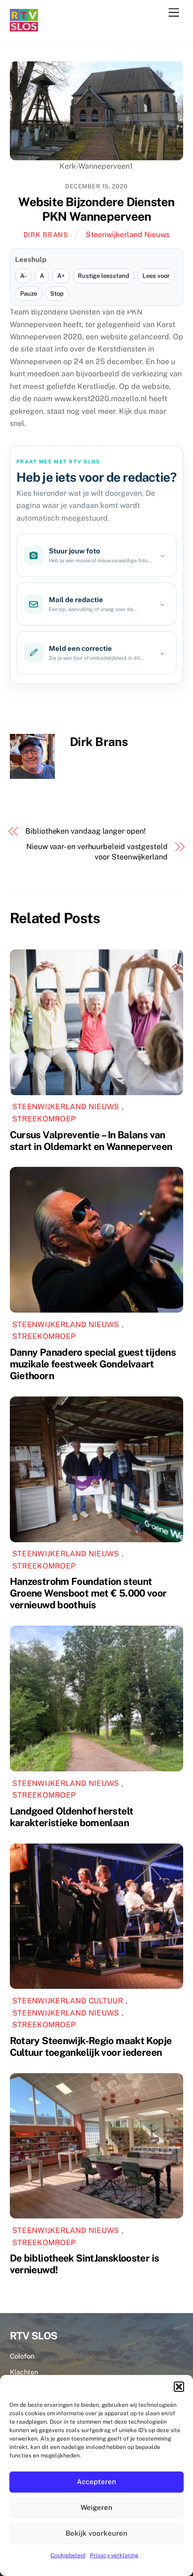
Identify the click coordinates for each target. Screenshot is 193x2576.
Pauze (29, 294)
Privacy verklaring (114, 2555)
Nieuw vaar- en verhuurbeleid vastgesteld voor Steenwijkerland (97, 852)
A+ (61, 276)
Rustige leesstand (104, 276)
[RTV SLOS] (24, 27)
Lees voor (156, 276)
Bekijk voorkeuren (96, 2533)
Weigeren (96, 2507)
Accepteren (96, 2482)
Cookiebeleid (68, 2555)
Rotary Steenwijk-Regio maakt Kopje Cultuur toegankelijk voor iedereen (91, 2046)
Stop (57, 294)
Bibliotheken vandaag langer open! (85, 831)
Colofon (22, 2356)
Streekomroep (44, 1119)
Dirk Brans (46, 235)
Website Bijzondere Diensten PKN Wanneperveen (96, 209)
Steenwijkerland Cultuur (68, 2001)
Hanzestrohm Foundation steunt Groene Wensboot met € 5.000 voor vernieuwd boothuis (88, 1593)
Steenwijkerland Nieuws (128, 235)
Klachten (24, 2372)
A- (23, 276)
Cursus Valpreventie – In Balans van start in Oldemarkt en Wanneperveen (91, 1141)
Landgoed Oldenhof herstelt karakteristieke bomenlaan (72, 1817)
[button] (179, 2387)
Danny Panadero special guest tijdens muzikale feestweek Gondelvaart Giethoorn (93, 1364)
